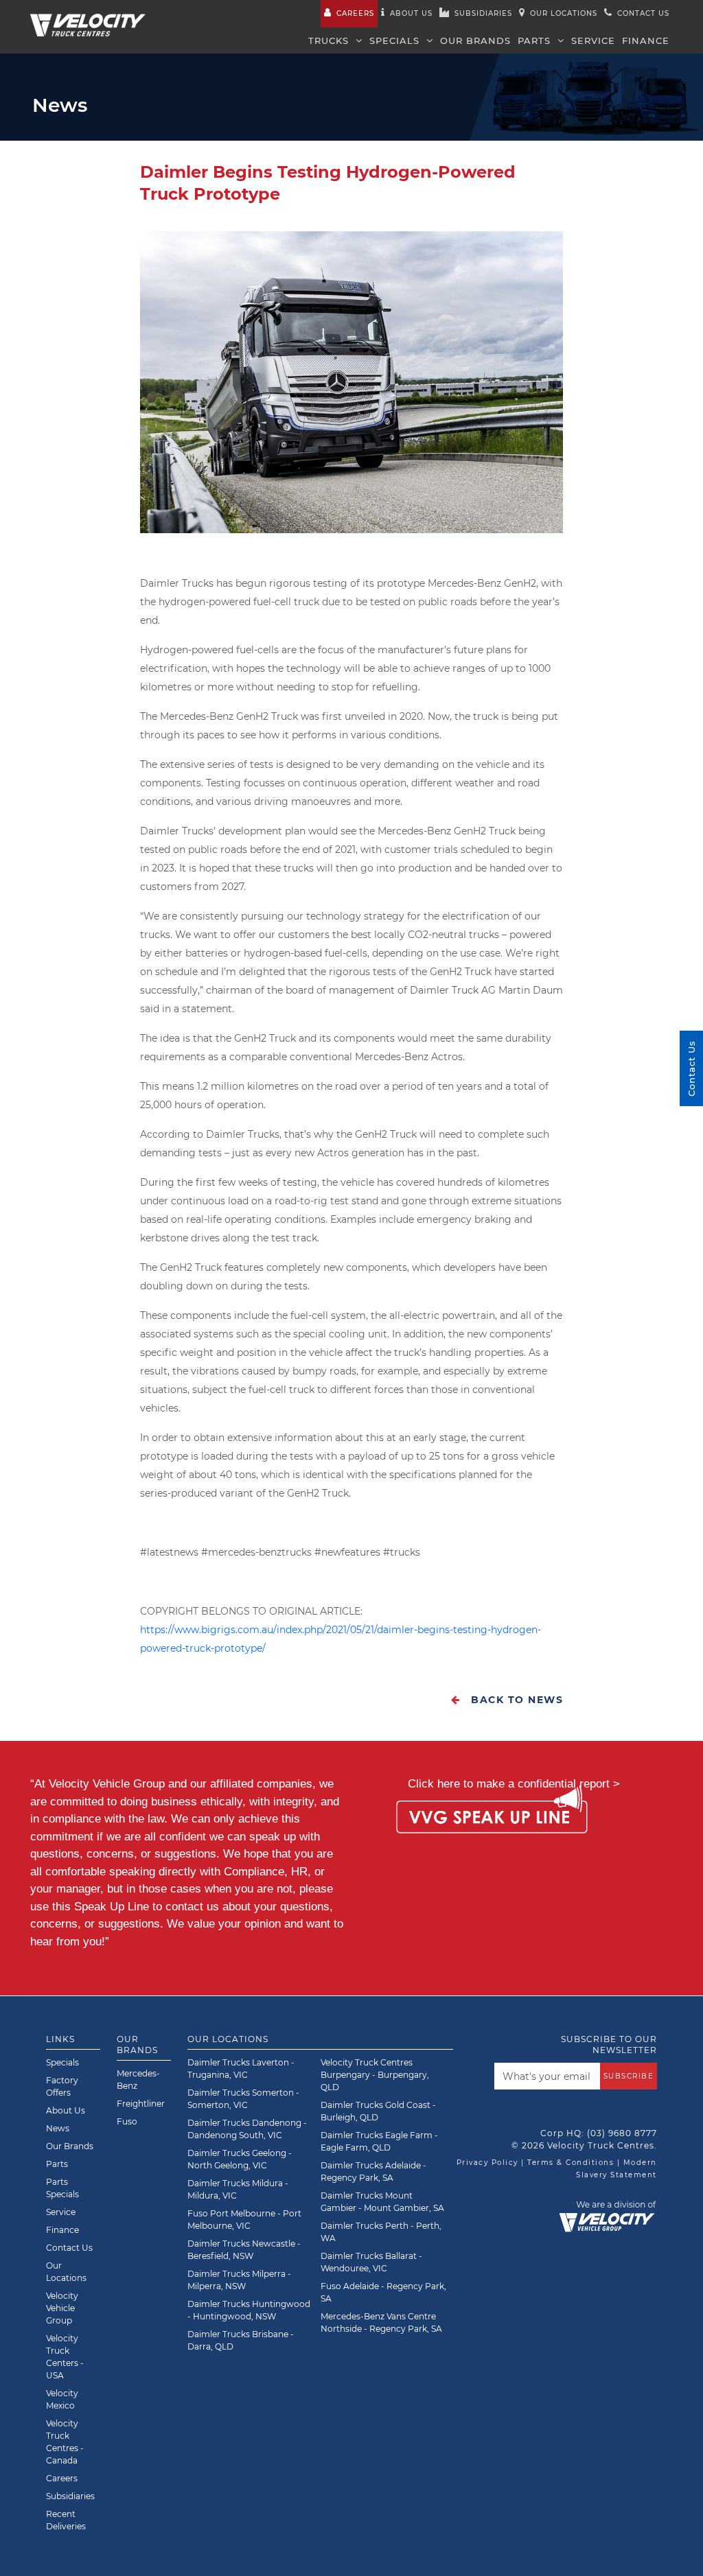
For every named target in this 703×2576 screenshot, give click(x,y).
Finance (646, 40)
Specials (396, 40)
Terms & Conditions (571, 2163)
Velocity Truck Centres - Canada (65, 2442)
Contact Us (69, 2248)
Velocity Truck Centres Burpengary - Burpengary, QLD (375, 2075)
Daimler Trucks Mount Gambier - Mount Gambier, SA (382, 2202)
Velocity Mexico (62, 2399)
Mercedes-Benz (138, 2080)
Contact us (643, 13)
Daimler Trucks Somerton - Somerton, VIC (243, 2099)
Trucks (330, 40)
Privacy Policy (487, 2163)
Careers (355, 13)
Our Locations (564, 13)
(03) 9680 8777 (622, 2133)
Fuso (127, 2121)
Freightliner (141, 2104)
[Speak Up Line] (492, 1819)
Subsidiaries (483, 13)
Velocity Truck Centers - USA (65, 2357)
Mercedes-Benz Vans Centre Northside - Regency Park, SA (381, 2322)
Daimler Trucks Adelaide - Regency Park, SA (373, 2171)
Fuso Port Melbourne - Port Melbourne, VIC (244, 2220)
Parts (536, 40)
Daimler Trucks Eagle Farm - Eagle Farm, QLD (379, 2141)
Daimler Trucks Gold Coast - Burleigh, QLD (378, 2111)
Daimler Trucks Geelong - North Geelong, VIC (240, 2159)
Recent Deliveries (66, 2520)
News (58, 2128)
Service (593, 40)
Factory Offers (62, 2086)
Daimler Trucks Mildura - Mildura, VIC (238, 2189)
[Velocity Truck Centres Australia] (88, 17)
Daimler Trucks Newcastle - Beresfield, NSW (244, 2250)
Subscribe (629, 2076)
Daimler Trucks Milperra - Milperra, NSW (239, 2280)
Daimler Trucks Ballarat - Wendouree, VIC (371, 2262)
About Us (66, 2110)
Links (60, 2039)
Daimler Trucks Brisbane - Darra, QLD (241, 2340)
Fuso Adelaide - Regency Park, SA (383, 2292)
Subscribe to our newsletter (609, 2045)
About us (411, 13)
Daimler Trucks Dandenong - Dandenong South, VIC (247, 2129)
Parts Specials (62, 2188)
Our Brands (475, 40)
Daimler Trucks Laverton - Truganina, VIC (241, 2069)
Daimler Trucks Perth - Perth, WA (381, 2232)
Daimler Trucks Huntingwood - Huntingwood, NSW (249, 2310)
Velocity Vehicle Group (62, 2308)
